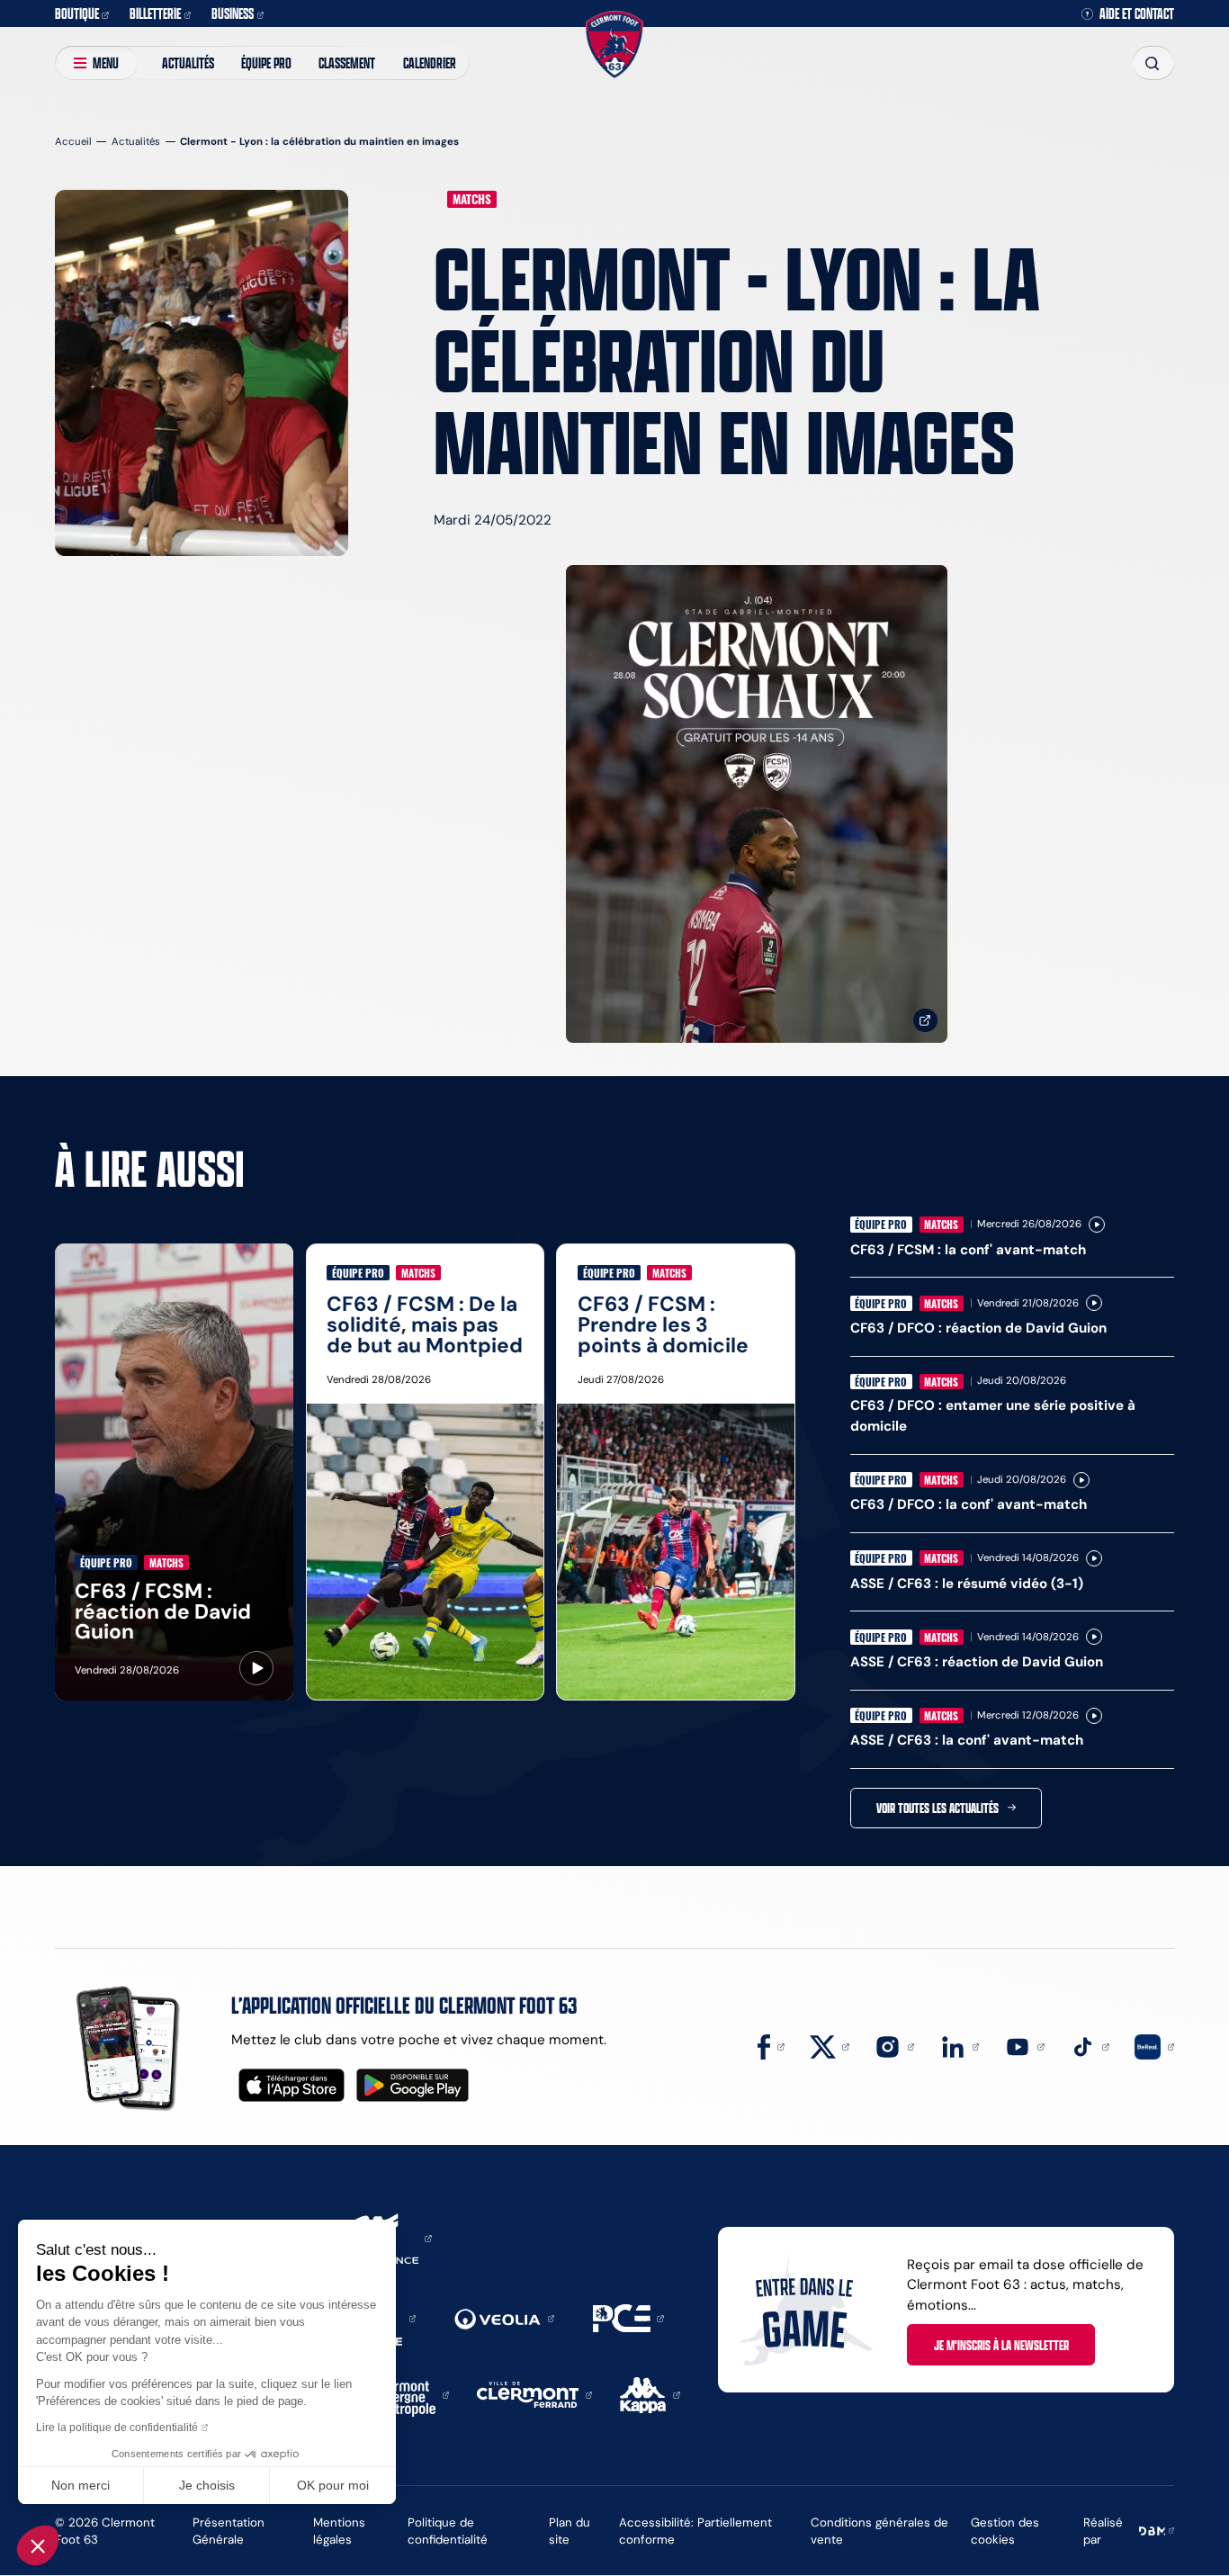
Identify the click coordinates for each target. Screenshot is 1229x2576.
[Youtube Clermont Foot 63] (1025, 2046)
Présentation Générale (229, 2531)
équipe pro (266, 63)
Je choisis (207, 2485)
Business (233, 13)
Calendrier (430, 63)
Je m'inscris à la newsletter (1001, 2345)
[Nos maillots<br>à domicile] (757, 804)
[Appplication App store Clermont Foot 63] (292, 2085)
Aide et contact (1137, 14)
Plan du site (570, 2531)
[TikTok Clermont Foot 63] (1090, 2046)
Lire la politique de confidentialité (117, 2428)
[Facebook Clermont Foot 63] (771, 2046)
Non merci (81, 2485)
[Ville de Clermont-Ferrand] (534, 2394)
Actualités (188, 63)
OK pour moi (333, 2485)
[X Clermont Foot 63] (830, 2046)
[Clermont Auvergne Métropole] (407, 2394)
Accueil (73, 141)
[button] (38, 2545)
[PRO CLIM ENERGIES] (628, 2317)
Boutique (77, 13)
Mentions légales (339, 2531)
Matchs (472, 199)
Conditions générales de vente (879, 2531)
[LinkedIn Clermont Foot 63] (960, 2046)
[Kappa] (650, 2394)
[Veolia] (504, 2317)
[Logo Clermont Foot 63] (614, 44)
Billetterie (155, 13)
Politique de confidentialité (448, 2531)
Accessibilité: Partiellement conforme (695, 2531)
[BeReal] (1154, 2046)
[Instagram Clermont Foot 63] (894, 2046)
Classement (347, 63)
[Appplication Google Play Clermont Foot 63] (413, 2085)
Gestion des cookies (1005, 2531)
